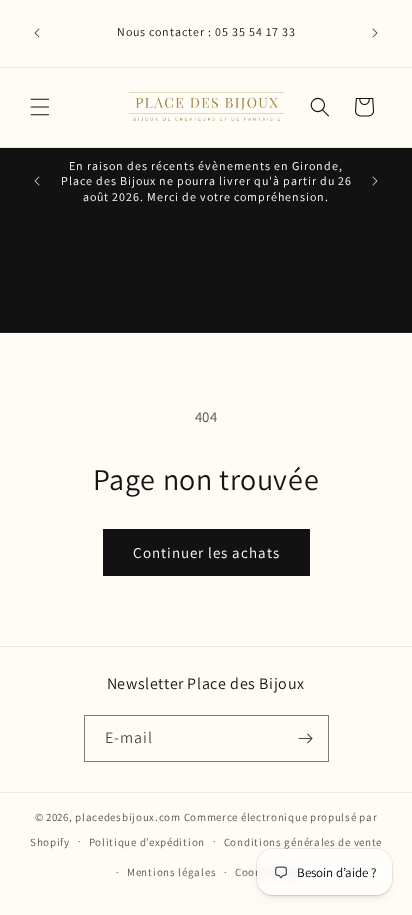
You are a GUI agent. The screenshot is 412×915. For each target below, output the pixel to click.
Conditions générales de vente (303, 842)
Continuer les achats (206, 552)
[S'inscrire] (306, 738)
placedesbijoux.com (128, 817)
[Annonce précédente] (37, 33)
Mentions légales (171, 872)
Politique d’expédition (147, 842)
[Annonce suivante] (375, 33)
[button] (40, 107)
